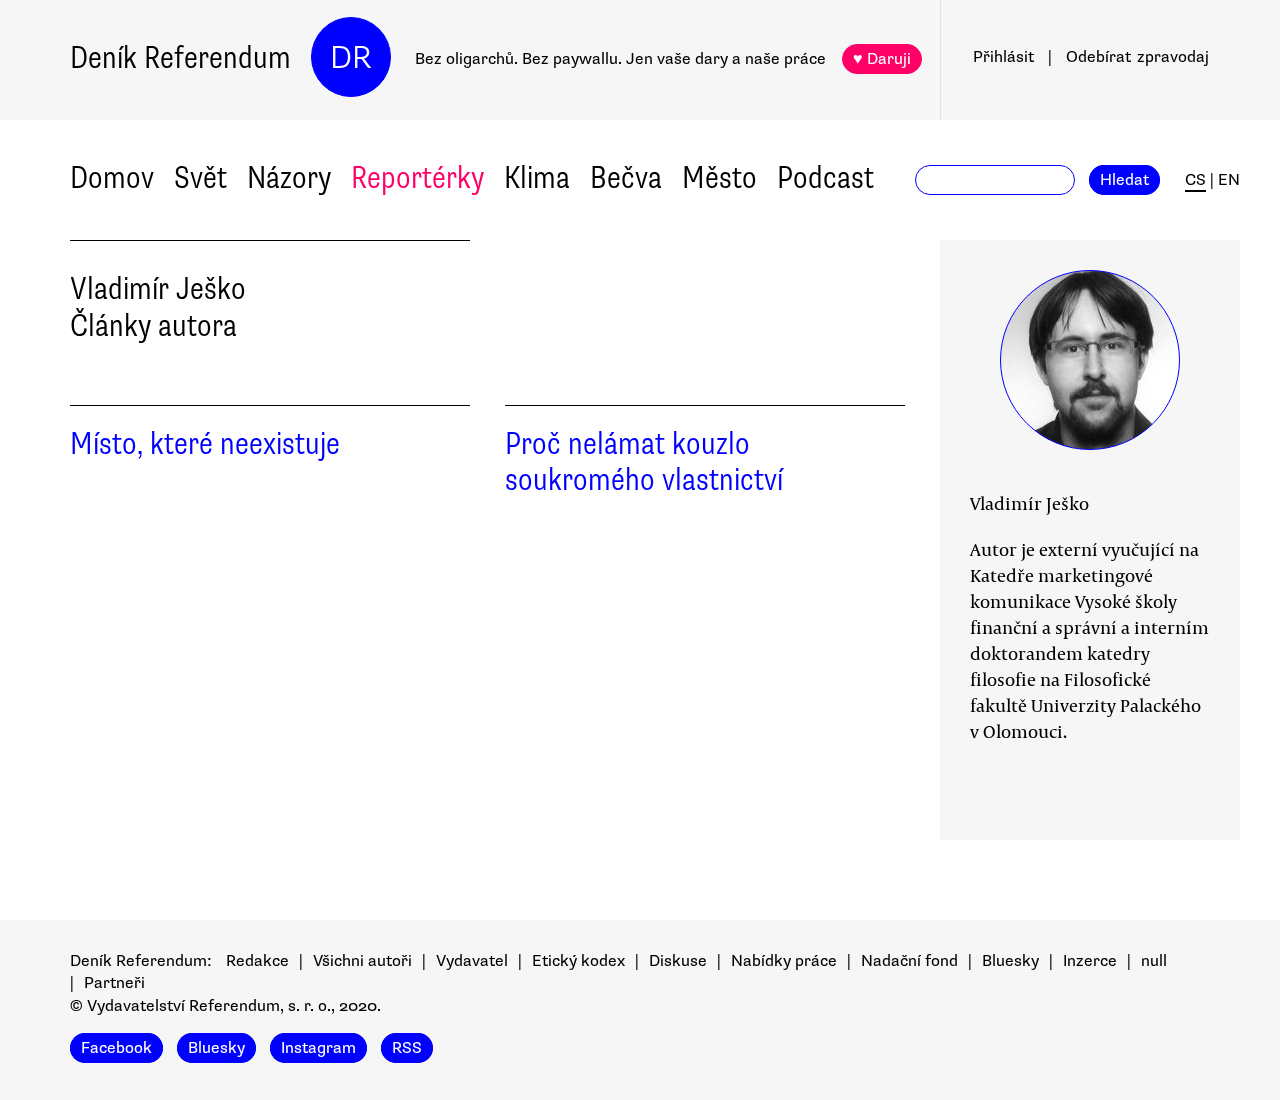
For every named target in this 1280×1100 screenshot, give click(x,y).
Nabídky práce (784, 961)
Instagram (318, 1048)
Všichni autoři (362, 961)
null (1154, 961)
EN (1229, 180)
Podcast (825, 177)
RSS (407, 1048)
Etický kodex (578, 961)
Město (719, 177)
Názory (289, 177)
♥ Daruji (882, 59)
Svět (200, 177)
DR (351, 57)
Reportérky (417, 177)
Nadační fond (909, 961)
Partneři (114, 983)
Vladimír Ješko (1029, 503)
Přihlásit (1003, 57)
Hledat (1124, 180)
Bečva (626, 177)
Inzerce (1090, 961)
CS (1195, 180)
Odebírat (1137, 57)
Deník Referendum (180, 57)
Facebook (116, 1048)
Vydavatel (472, 961)
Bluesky (1010, 961)
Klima (537, 177)
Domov (112, 177)
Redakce (257, 961)
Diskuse (678, 961)
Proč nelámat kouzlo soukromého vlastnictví (644, 462)
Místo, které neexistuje (205, 443)
